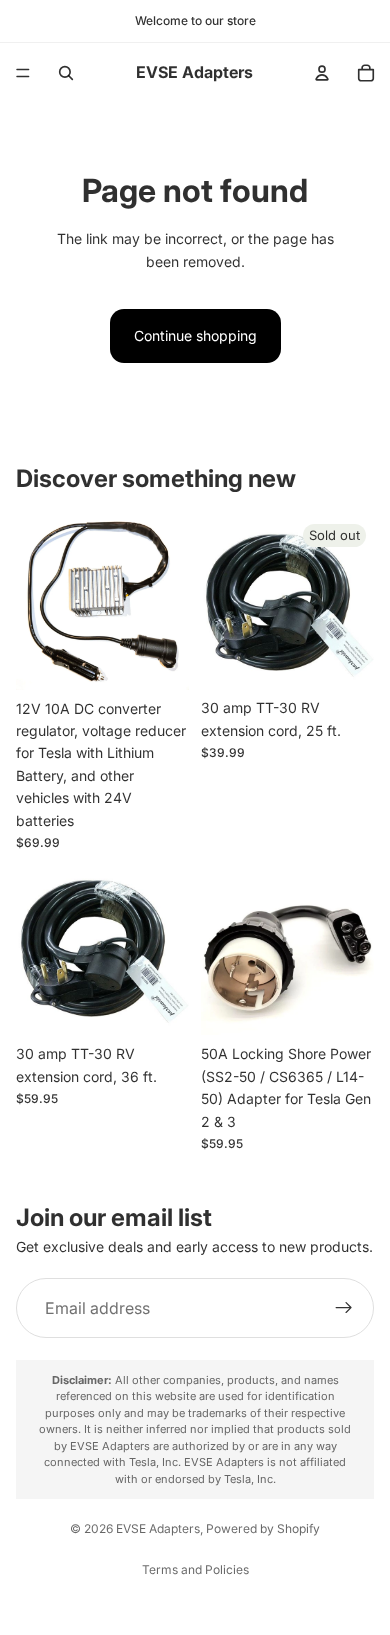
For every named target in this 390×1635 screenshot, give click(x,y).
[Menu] (23, 73)
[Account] (322, 73)
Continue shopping (195, 335)
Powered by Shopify (263, 1528)
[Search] (66, 73)
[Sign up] (344, 1309)
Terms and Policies (195, 1569)
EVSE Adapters (158, 1528)
